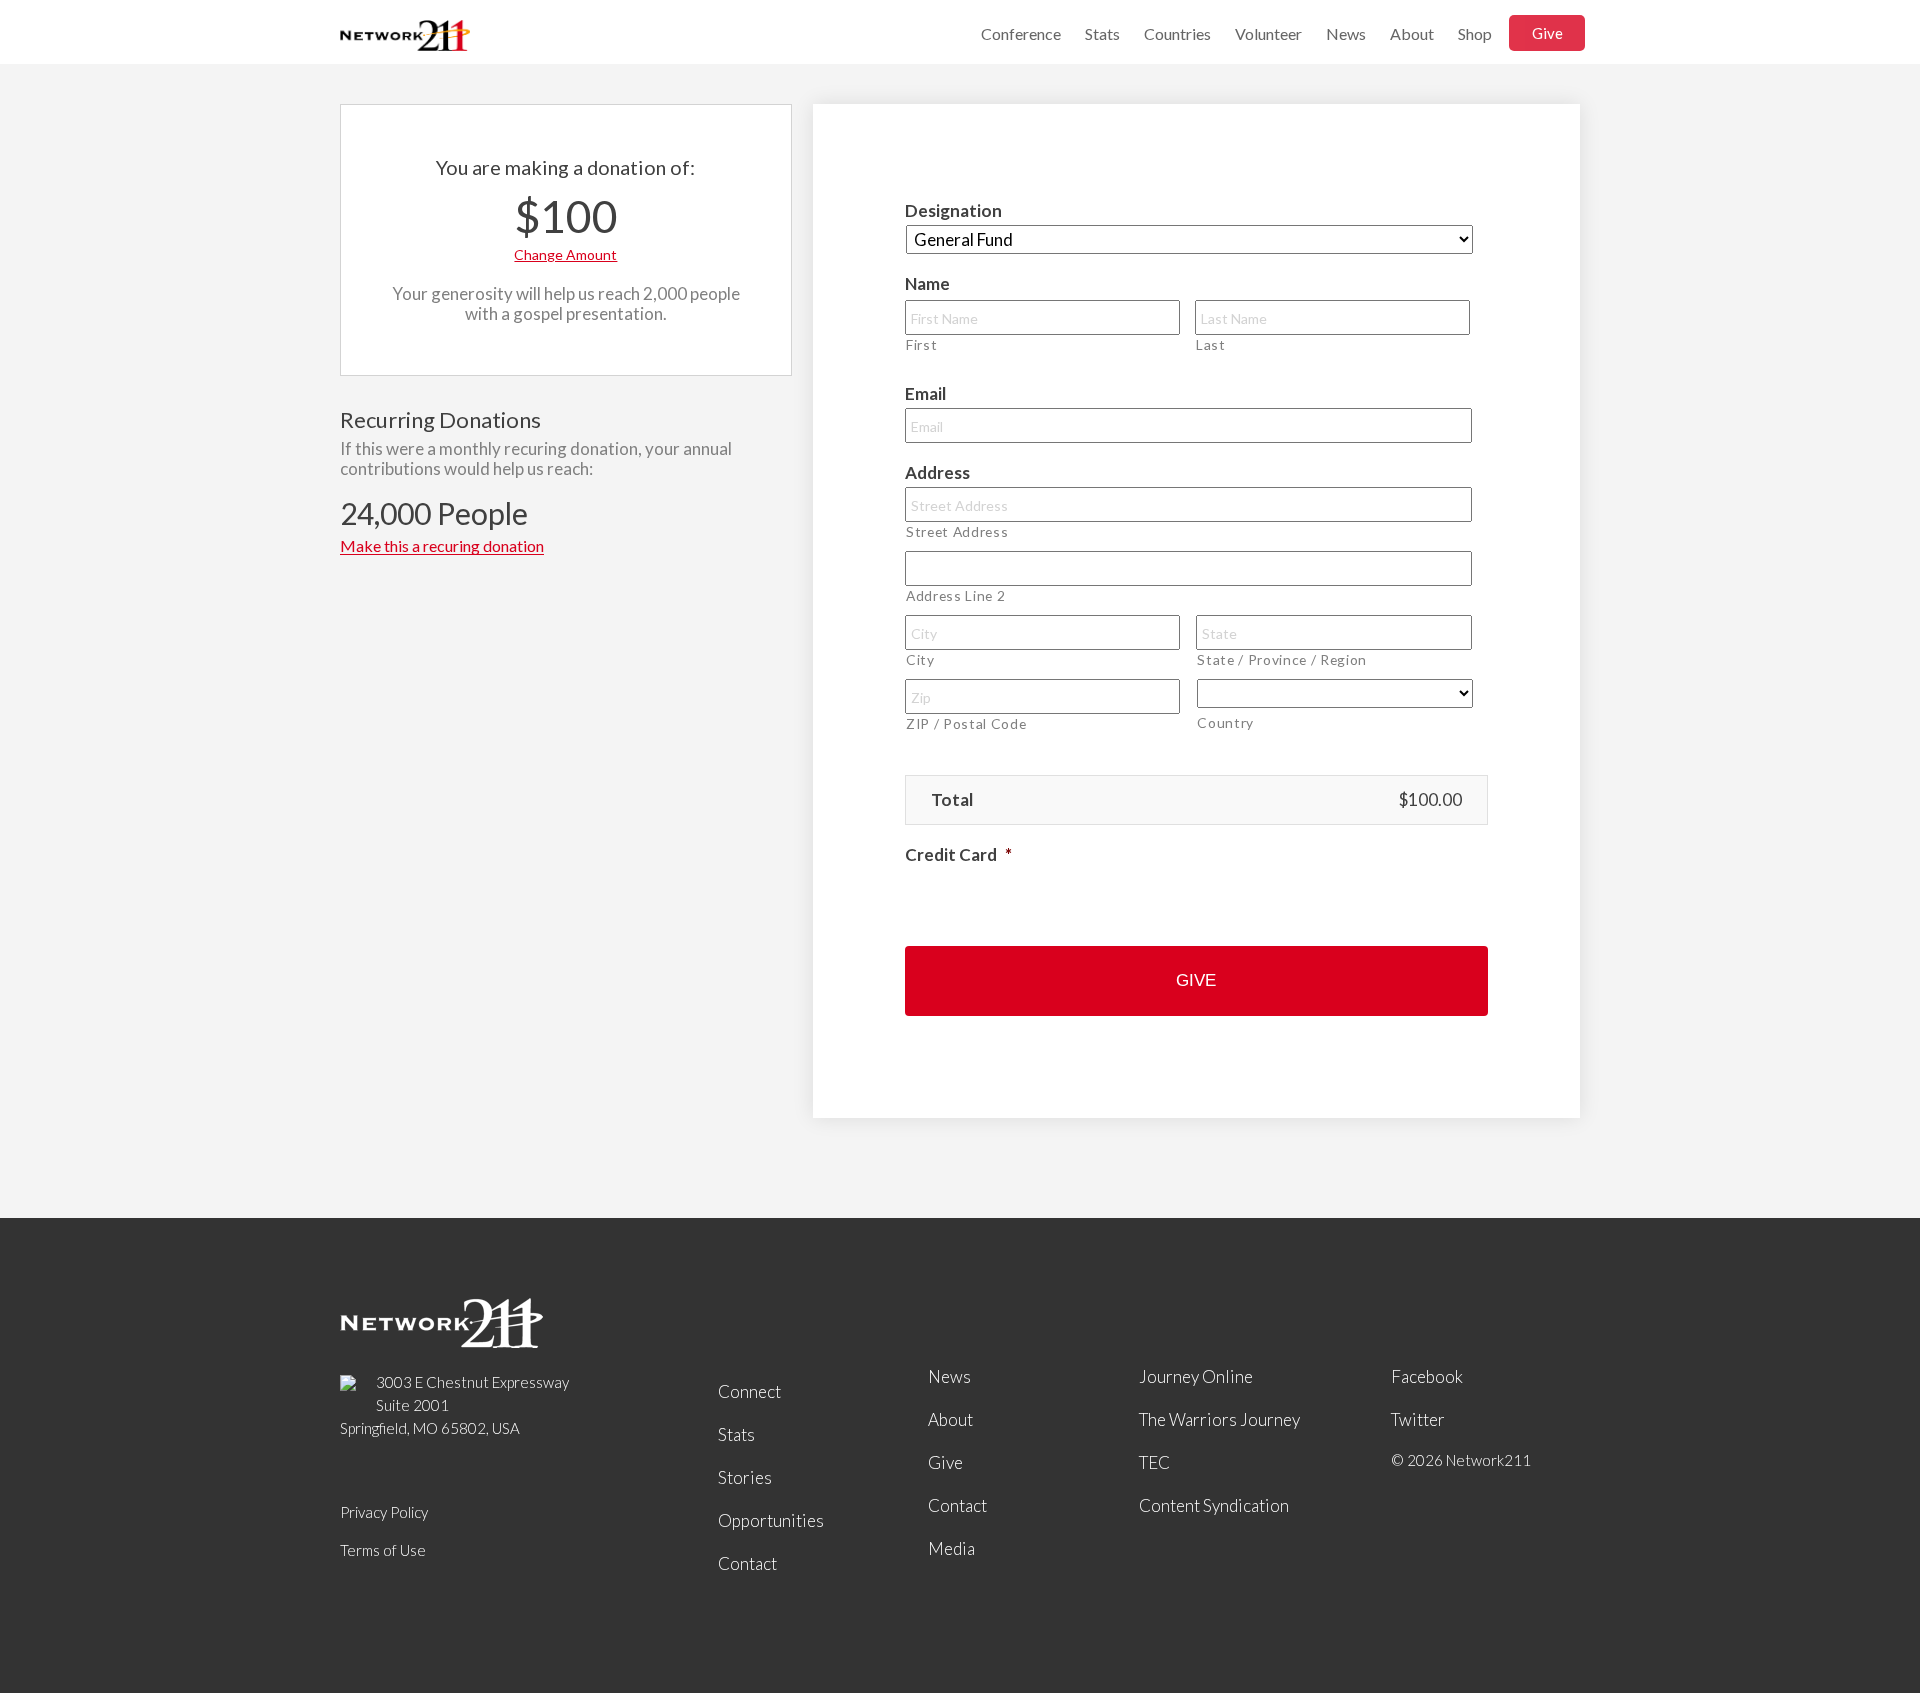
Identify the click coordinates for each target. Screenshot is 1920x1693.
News (1346, 33)
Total (952, 799)
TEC (1154, 1462)
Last (1211, 344)
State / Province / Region (1282, 659)
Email (925, 393)
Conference (1021, 33)
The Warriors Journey (1219, 1419)
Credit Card (958, 854)
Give (1547, 33)
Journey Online (1196, 1376)
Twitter (1418, 1419)
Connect (749, 1391)
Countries (1177, 33)
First (921, 344)
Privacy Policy (384, 1512)
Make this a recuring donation (442, 546)
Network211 (405, 37)
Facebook (1427, 1376)
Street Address (957, 531)
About (1412, 33)
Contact (747, 1563)
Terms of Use (383, 1550)
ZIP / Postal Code (966, 723)
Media (951, 1548)
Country (1225, 722)
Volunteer (1268, 33)
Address (937, 472)
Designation (953, 210)
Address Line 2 (955, 595)
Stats (1102, 33)
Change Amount (565, 254)
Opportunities (771, 1520)
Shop (1475, 33)
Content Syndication (1214, 1505)
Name (927, 283)
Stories (745, 1477)
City (920, 659)
